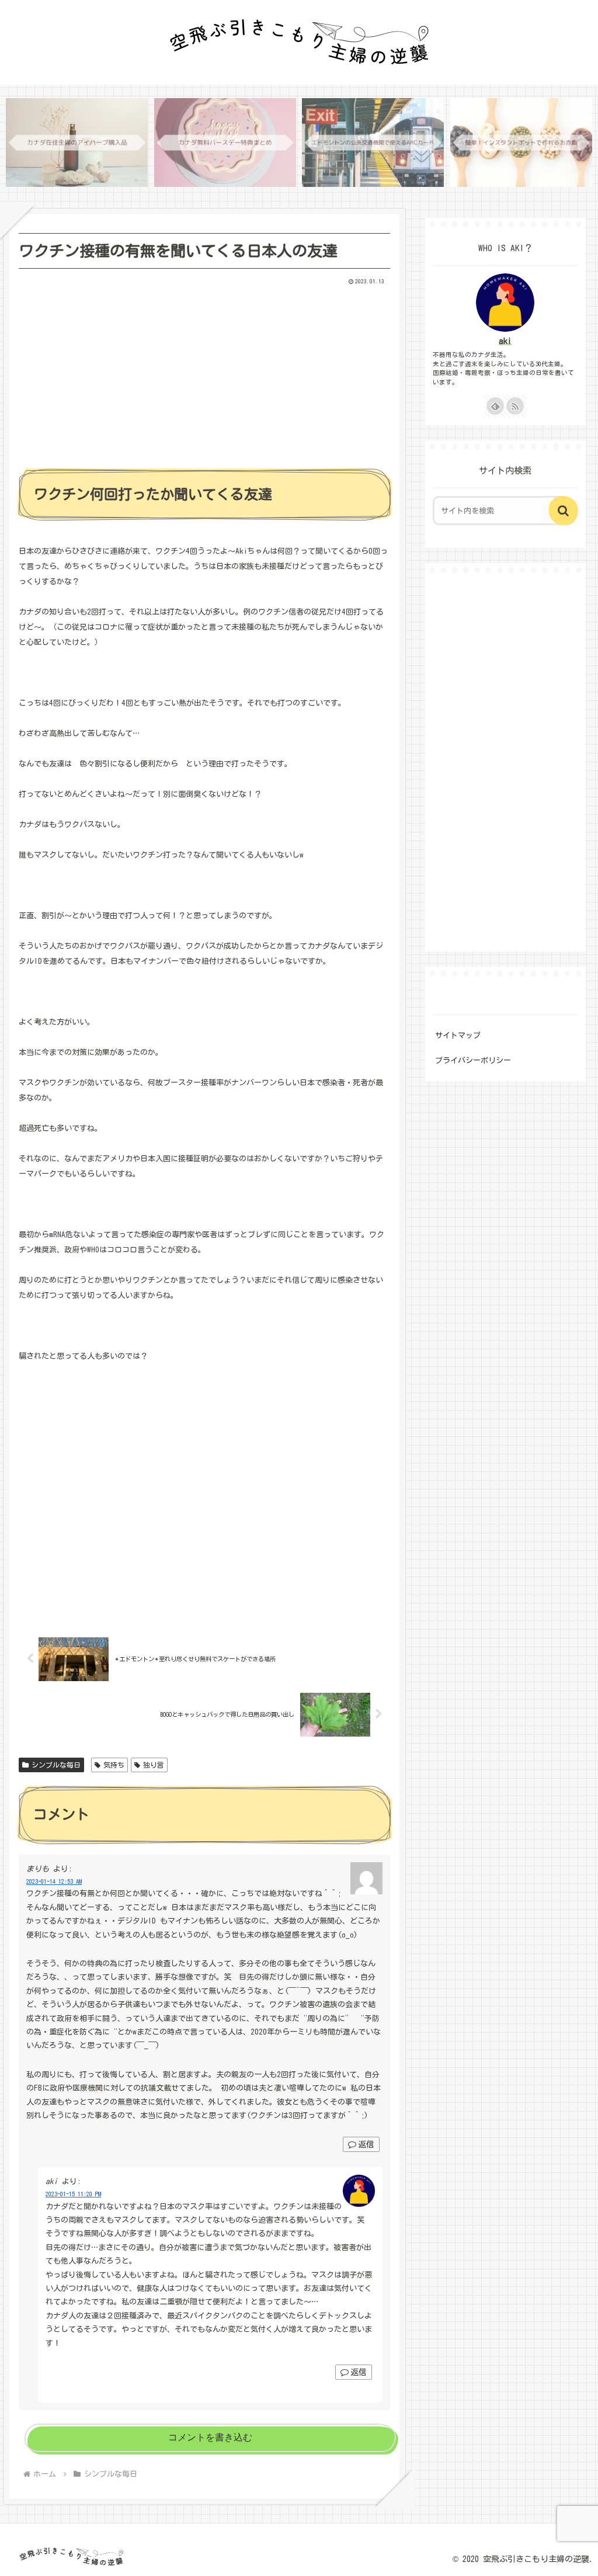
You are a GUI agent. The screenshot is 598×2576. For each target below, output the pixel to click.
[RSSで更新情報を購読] (515, 406)
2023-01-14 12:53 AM (54, 1881)
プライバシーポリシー (473, 1060)
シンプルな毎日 (56, 1765)
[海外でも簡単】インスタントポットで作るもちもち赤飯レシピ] (521, 143)
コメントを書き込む (210, 2437)
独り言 (154, 1765)
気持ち (114, 1765)
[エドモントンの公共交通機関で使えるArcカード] (373, 143)
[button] (564, 511)
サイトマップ (458, 1035)
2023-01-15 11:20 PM (73, 2194)
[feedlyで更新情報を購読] (495, 406)
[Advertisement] (204, 373)
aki (505, 341)
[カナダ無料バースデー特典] (225, 143)
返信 (366, 2144)
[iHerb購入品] (77, 143)
